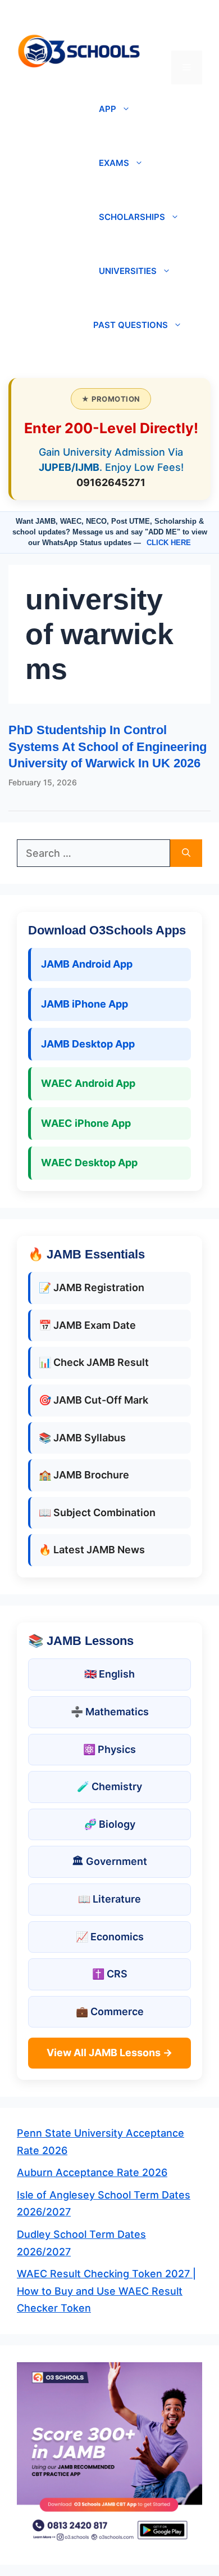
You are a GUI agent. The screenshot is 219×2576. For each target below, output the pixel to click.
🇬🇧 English (109, 1674)
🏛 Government (109, 1861)
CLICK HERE (169, 543)
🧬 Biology (110, 1824)
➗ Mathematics (110, 1712)
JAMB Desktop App (88, 1044)
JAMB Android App (87, 964)
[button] (187, 34)
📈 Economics (110, 1937)
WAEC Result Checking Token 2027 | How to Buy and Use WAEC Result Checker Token (106, 2291)
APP (108, 109)
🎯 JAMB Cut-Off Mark (93, 1400)
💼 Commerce (110, 2011)
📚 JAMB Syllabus (82, 1438)
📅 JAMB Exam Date (87, 1325)
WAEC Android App (88, 1083)
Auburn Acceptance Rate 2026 (92, 2172)
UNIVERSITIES (128, 271)
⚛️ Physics (109, 1749)
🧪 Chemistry (109, 1786)
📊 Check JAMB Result (94, 1362)
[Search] (186, 853)
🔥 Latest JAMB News (92, 1550)
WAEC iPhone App (86, 1123)
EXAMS (114, 163)
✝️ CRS (110, 1974)
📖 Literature (109, 1899)
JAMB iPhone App (85, 1004)
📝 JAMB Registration (92, 1287)
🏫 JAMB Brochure (84, 1475)
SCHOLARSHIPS (132, 217)
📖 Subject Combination (97, 1512)
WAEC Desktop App (89, 1163)
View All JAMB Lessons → (109, 2053)
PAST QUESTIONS (131, 325)
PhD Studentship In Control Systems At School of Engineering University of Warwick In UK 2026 (108, 747)
